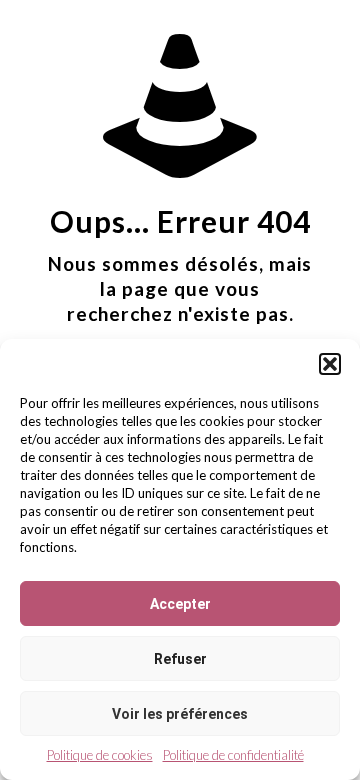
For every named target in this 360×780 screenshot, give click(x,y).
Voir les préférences (180, 714)
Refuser (180, 659)
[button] (330, 364)
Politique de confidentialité (233, 755)
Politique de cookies (100, 755)
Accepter (180, 604)
